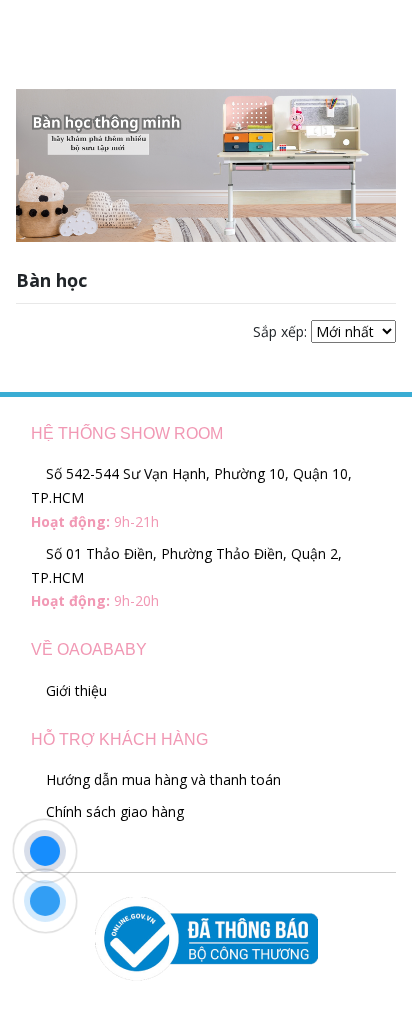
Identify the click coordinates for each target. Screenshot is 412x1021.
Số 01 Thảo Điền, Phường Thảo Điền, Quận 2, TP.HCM (186, 577)
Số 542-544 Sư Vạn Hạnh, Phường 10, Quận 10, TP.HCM (191, 497)
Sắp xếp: (280, 331)
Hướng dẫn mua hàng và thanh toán (161, 779)
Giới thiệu (74, 690)
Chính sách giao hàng (113, 811)
